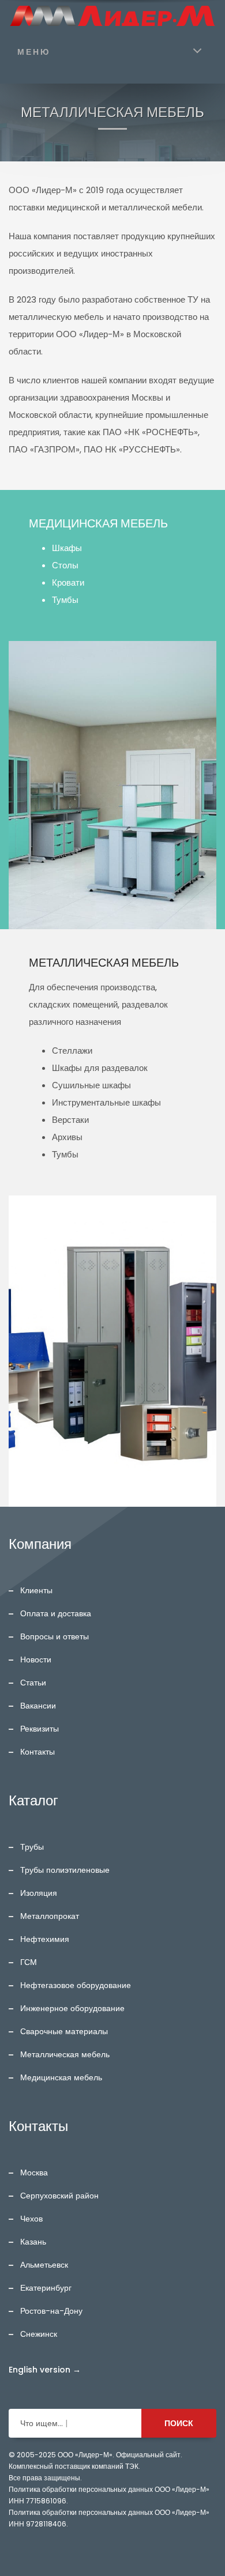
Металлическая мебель (65, 2054)
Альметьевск (44, 2265)
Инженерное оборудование (72, 2008)
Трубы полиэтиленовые (65, 1870)
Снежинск (39, 2334)
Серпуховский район (59, 2196)
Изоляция (39, 1893)
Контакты (37, 1752)
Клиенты (36, 1590)
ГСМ (29, 1962)
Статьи (33, 1683)
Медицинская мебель (61, 2077)
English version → (45, 2370)
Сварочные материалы (64, 2031)
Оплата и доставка (56, 1613)
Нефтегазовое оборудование (76, 1985)
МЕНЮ (34, 52)
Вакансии (38, 1706)
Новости (36, 1659)
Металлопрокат (50, 1916)
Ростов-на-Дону (51, 2311)
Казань (33, 2242)
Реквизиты (40, 1729)
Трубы (32, 1847)
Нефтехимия (45, 1939)
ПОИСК (179, 2423)
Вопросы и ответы (55, 1636)
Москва (34, 2173)
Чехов (31, 2219)
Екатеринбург (46, 2288)
